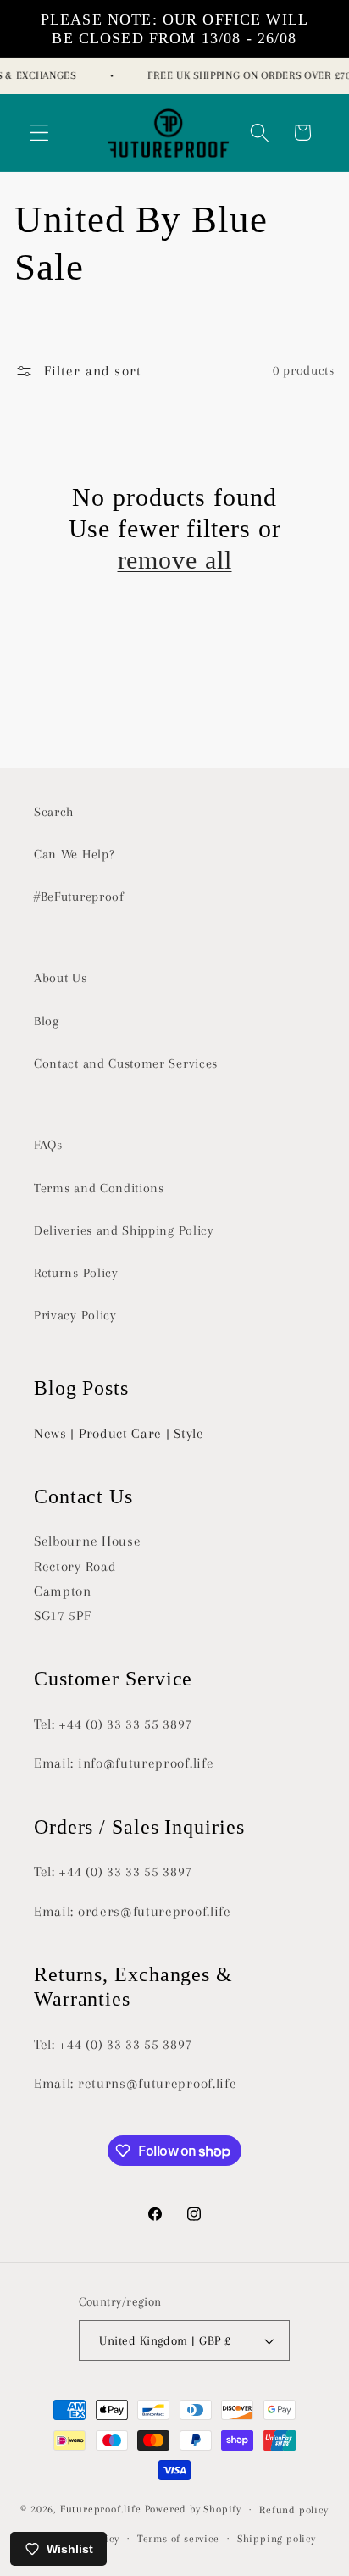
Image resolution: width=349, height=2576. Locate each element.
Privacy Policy (75, 1315)
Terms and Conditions (99, 1188)
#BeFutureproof (79, 897)
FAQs (48, 1145)
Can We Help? (74, 854)
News (50, 1433)
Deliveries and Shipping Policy (124, 1230)
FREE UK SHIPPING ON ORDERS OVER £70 (246, 75)
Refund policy (294, 2510)
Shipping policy (277, 2539)
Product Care (120, 1433)
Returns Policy (76, 1273)
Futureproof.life (101, 2509)
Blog (47, 1021)
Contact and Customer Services (126, 1063)
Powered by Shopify (194, 2509)
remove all (175, 560)
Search (54, 812)
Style (188, 1433)
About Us (61, 978)
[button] (39, 133)
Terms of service (178, 2539)
